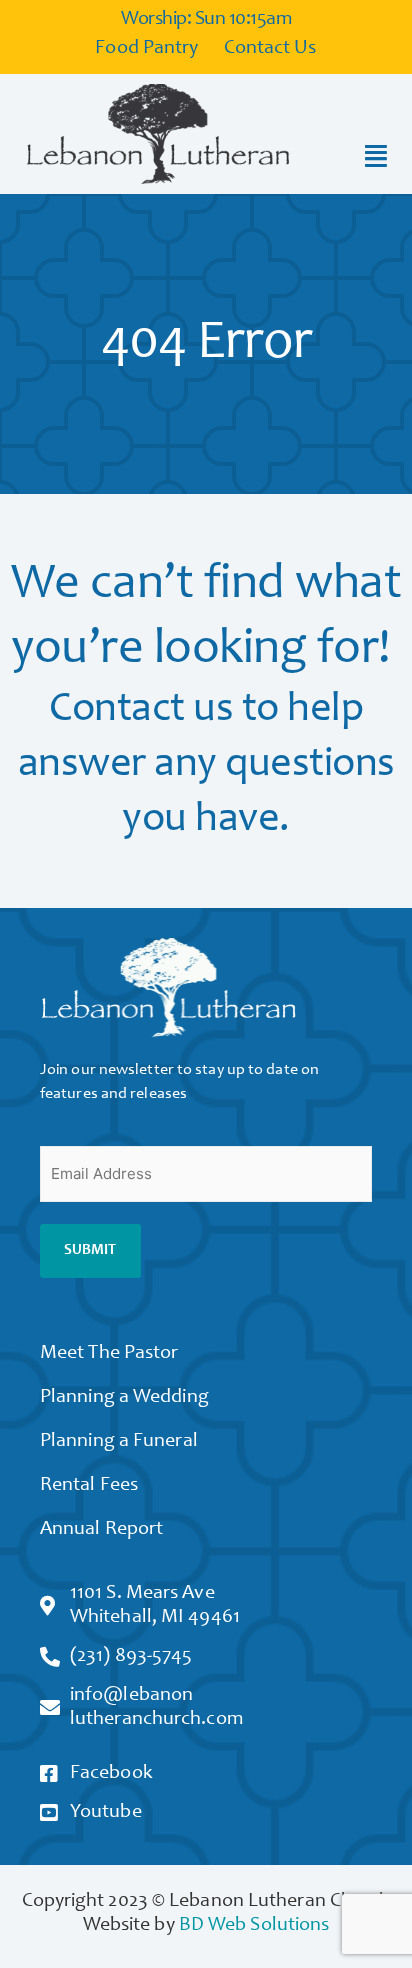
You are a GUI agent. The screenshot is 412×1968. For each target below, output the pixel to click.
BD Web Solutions (254, 1926)
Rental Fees (89, 1486)
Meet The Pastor (109, 1354)
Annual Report (101, 1530)
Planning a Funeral (119, 1442)
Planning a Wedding (124, 1398)
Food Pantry (146, 49)
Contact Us (270, 49)
